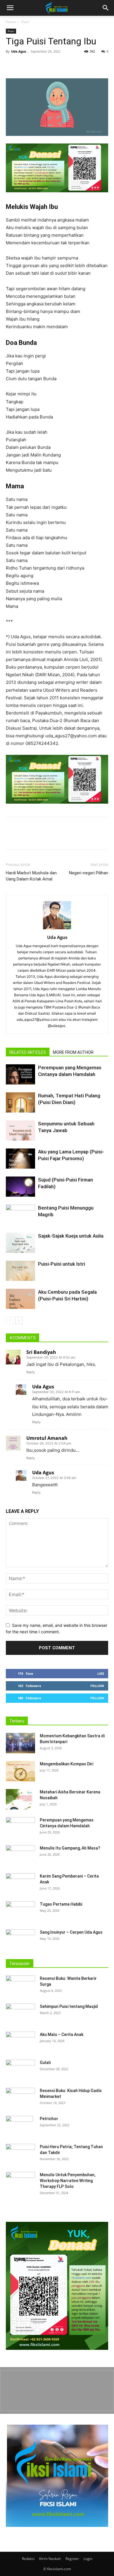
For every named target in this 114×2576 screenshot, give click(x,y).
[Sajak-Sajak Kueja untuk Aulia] (20, 1243)
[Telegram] (79, 65)
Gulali (45, 2063)
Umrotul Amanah (47, 1438)
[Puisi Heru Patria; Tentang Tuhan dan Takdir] (20, 2154)
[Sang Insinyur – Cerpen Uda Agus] (20, 1940)
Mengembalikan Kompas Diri (66, 1764)
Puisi (25, 22)
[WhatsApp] (52, 65)
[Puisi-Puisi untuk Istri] (20, 1271)
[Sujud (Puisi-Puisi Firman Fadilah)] (20, 1187)
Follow (97, 1686)
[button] (106, 8)
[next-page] (19, 1320)
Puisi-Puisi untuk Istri (62, 1264)
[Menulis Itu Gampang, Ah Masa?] (20, 1855)
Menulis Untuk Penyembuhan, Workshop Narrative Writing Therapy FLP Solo (68, 2181)
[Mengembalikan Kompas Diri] (20, 1771)
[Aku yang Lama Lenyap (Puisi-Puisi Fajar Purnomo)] (20, 1159)
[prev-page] (9, 1320)
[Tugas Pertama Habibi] (20, 1911)
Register (72, 2559)
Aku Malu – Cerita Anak (62, 2034)
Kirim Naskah (50, 2559)
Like (101, 1673)
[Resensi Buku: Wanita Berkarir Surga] (20, 1986)
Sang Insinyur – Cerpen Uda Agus (71, 1932)
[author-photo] (57, 929)
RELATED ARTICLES (28, 1052)
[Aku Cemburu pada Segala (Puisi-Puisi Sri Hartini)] (20, 1299)
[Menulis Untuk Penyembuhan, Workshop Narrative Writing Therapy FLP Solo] (20, 2182)
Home (11, 22)
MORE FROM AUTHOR (73, 1052)
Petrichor (49, 2119)
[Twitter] (25, 65)
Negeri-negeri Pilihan (89, 873)
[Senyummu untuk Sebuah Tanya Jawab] (20, 1130)
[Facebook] (12, 65)
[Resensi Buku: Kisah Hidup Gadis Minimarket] (20, 2098)
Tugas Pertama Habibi (61, 1904)
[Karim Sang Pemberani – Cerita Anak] (20, 1883)
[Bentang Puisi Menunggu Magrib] (20, 1215)
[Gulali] (20, 2070)
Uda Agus (19, 51)
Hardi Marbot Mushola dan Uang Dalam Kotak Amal (31, 876)
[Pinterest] (39, 65)
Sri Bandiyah (41, 1352)
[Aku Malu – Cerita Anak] (20, 2042)
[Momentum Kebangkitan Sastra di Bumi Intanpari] (20, 1743)
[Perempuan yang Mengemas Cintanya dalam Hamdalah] (20, 1074)
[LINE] (92, 65)
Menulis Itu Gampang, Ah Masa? (70, 1848)
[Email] (65, 65)
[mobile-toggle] (10, 8)
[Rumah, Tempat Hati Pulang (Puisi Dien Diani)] (20, 1102)
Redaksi (28, 2559)
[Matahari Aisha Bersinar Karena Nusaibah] (20, 1799)
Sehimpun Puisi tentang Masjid (69, 2006)
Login (88, 2559)
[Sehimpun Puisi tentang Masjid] (20, 2014)
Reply (31, 1372)
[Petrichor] (19, 2126)
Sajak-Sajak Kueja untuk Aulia (71, 1236)
